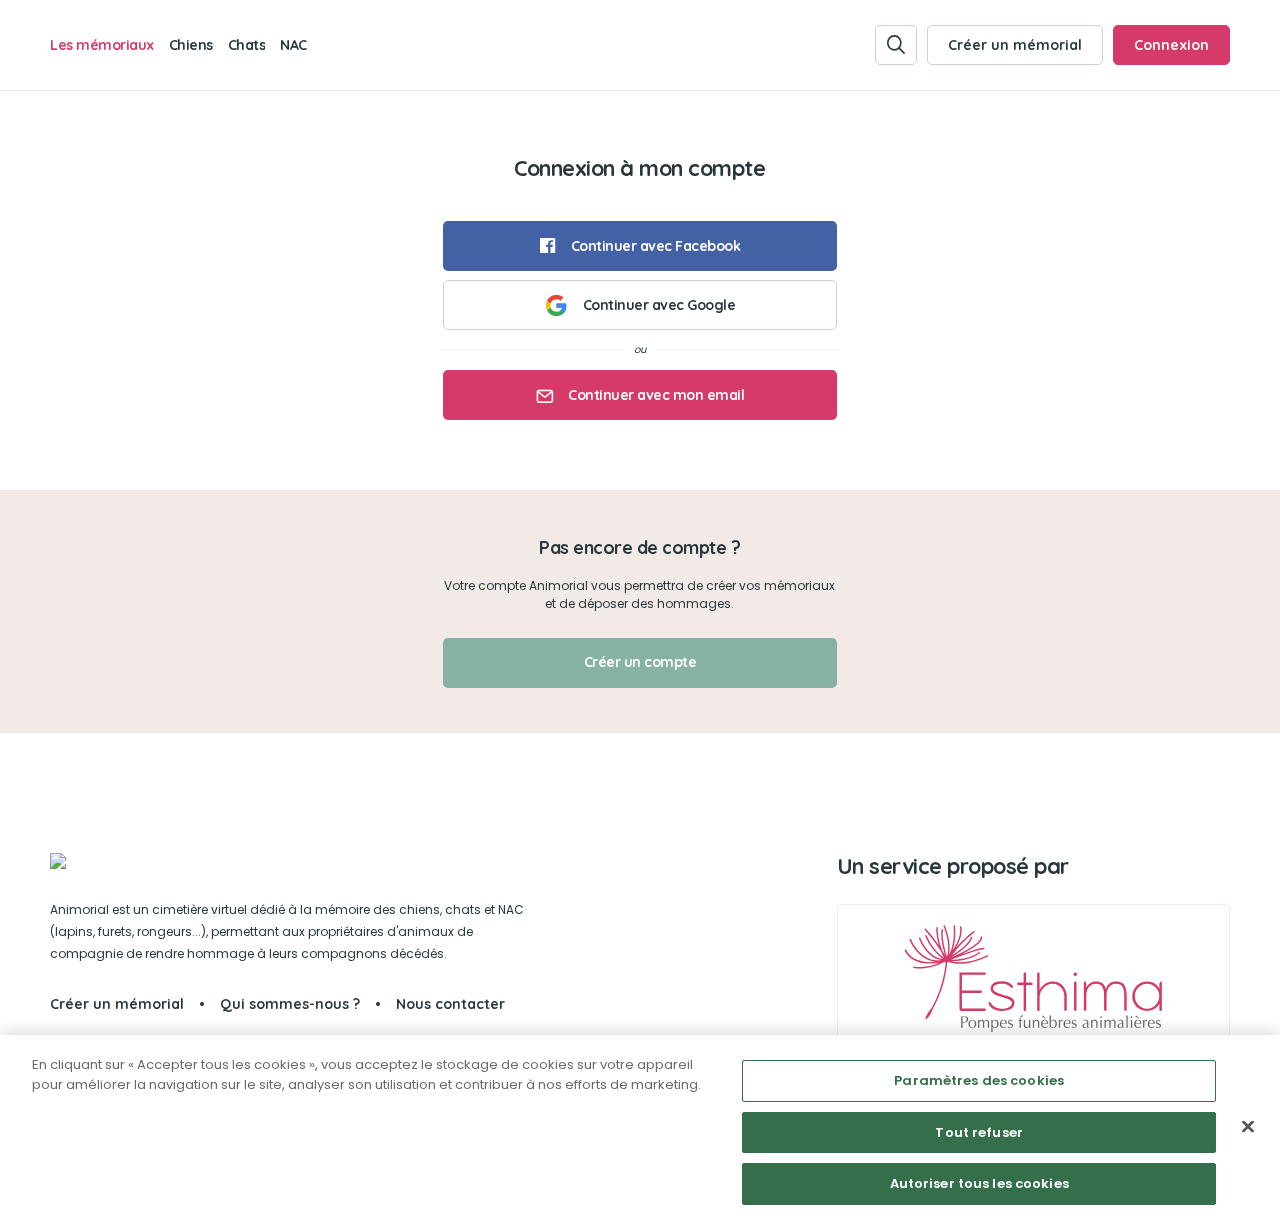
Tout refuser (979, 1132)
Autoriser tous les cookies (979, 1183)
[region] (640, 1130)
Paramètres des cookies (979, 1080)
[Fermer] (1248, 1127)
